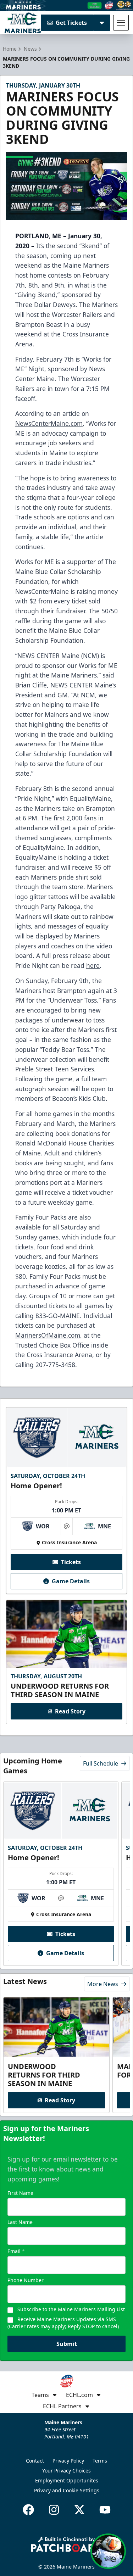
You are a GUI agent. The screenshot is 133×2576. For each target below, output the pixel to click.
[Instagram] (54, 2510)
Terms (100, 2461)
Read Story (70, 1711)
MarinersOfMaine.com (48, 1335)
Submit (67, 2344)
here (93, 965)
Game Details (71, 1581)
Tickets (71, 1562)
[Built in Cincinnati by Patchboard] (67, 2544)
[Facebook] (28, 2510)
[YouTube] (105, 2510)
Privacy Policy (68, 2461)
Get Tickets (71, 23)
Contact (35, 2461)
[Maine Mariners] (23, 23)
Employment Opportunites (67, 2480)
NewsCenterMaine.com (49, 423)
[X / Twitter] (79, 2510)
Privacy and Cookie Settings (67, 2490)
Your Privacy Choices (66, 2471)
